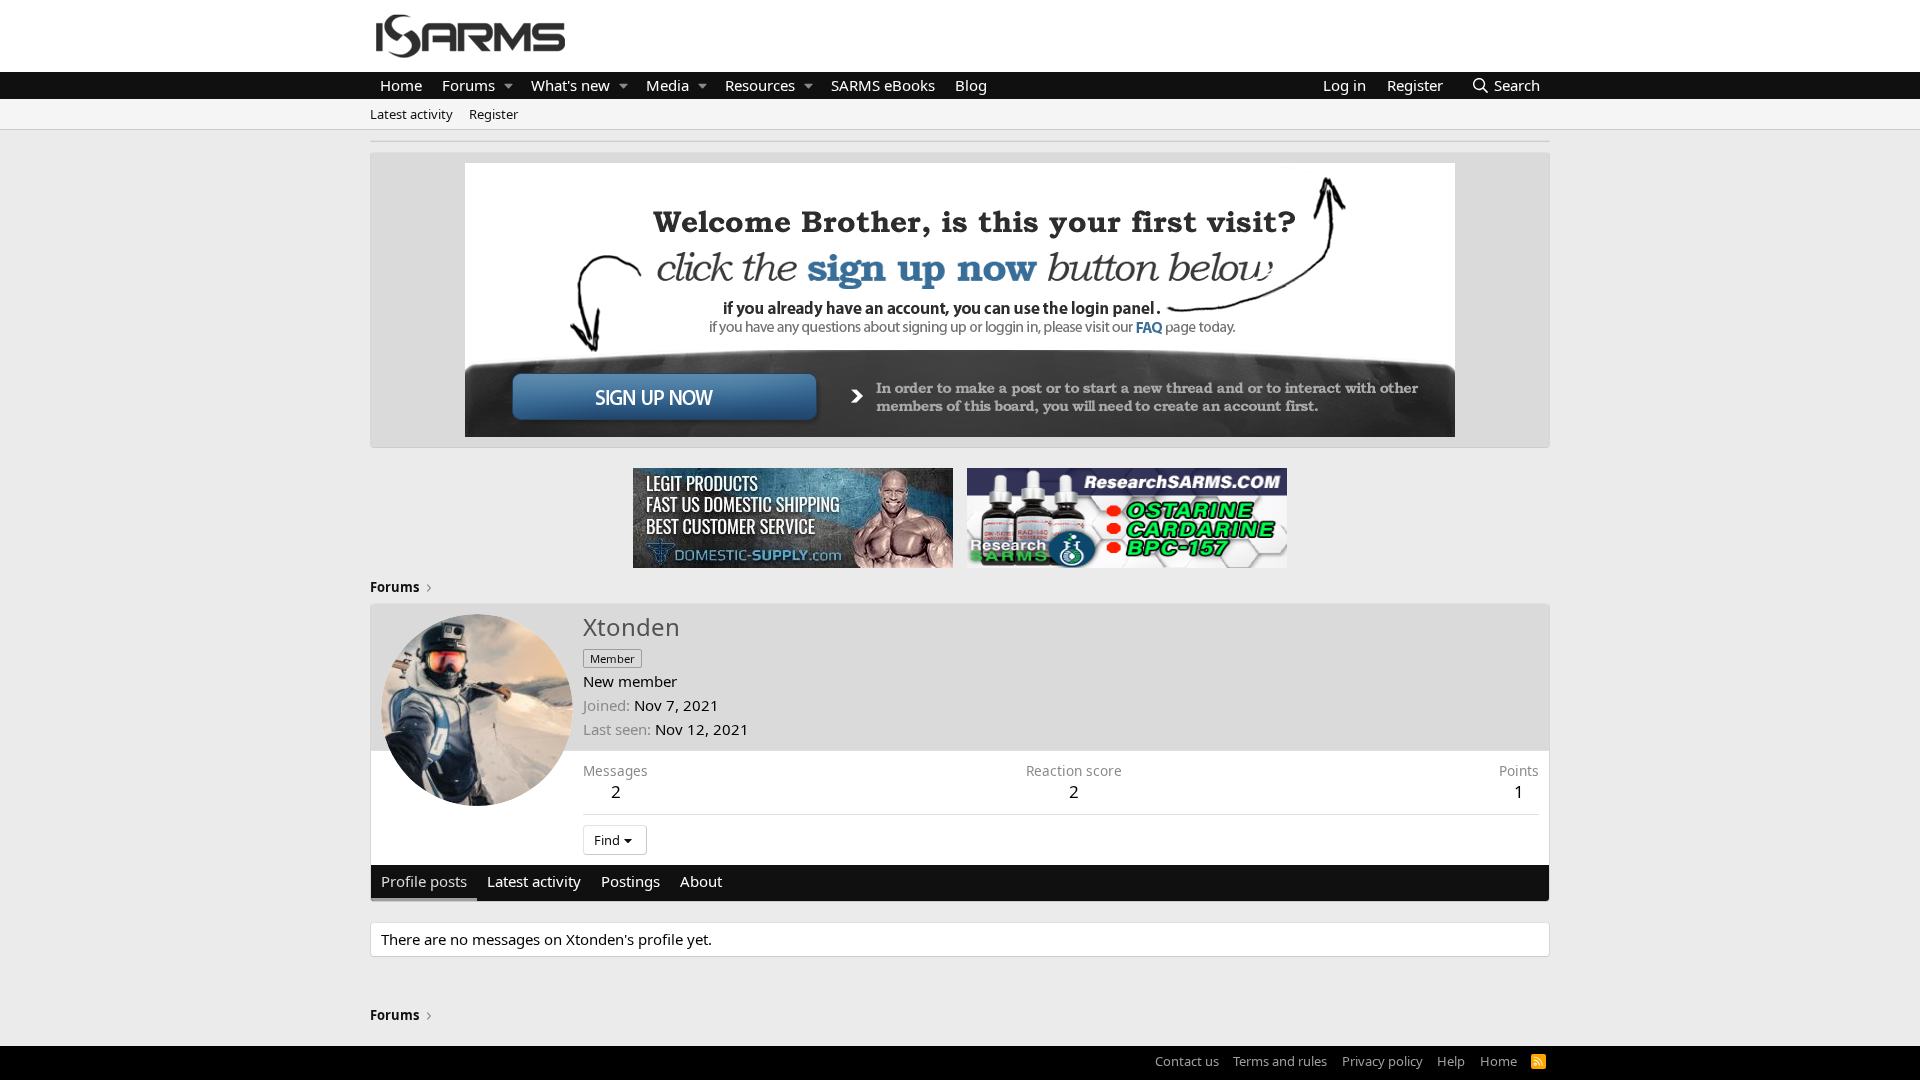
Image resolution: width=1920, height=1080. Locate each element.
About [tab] (701, 881)
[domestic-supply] (793, 517)
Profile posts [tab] (424, 881)
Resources (760, 85)
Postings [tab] (630, 881)
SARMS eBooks (883, 85)
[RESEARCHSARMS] (1125, 517)
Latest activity (411, 114)
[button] (508, 85)
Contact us (1187, 1061)
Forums (468, 85)
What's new (570, 85)
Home (401, 85)
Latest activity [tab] (534, 881)
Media (667, 85)
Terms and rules (1280, 1061)
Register (493, 114)
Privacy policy (1382, 1061)
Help (1451, 1061)
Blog (971, 85)
